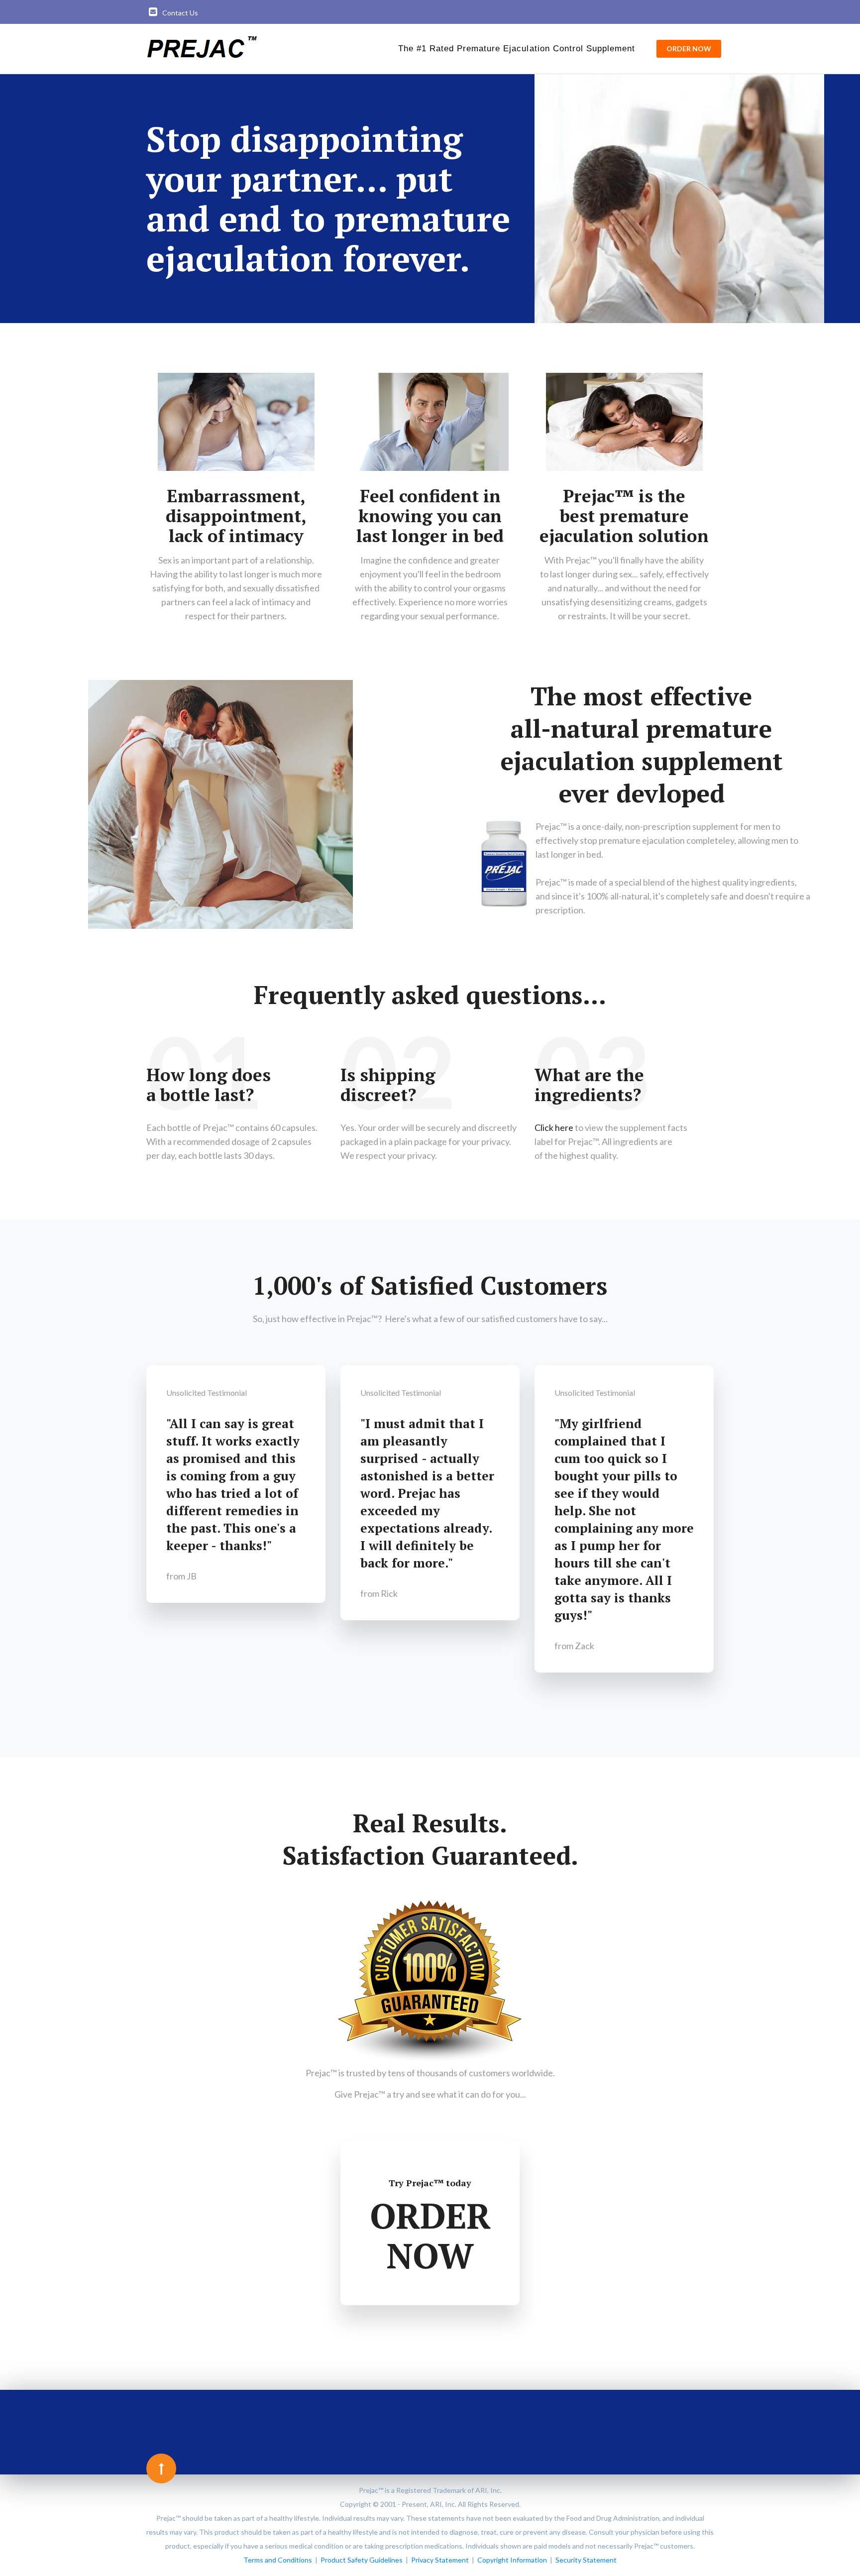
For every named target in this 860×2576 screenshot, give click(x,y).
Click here (554, 1127)
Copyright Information (512, 2560)
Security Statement (586, 2560)
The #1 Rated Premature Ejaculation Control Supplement (517, 49)
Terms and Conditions (278, 2560)
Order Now (689, 49)
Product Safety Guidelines (362, 2560)
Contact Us (180, 13)
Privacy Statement (440, 2560)
